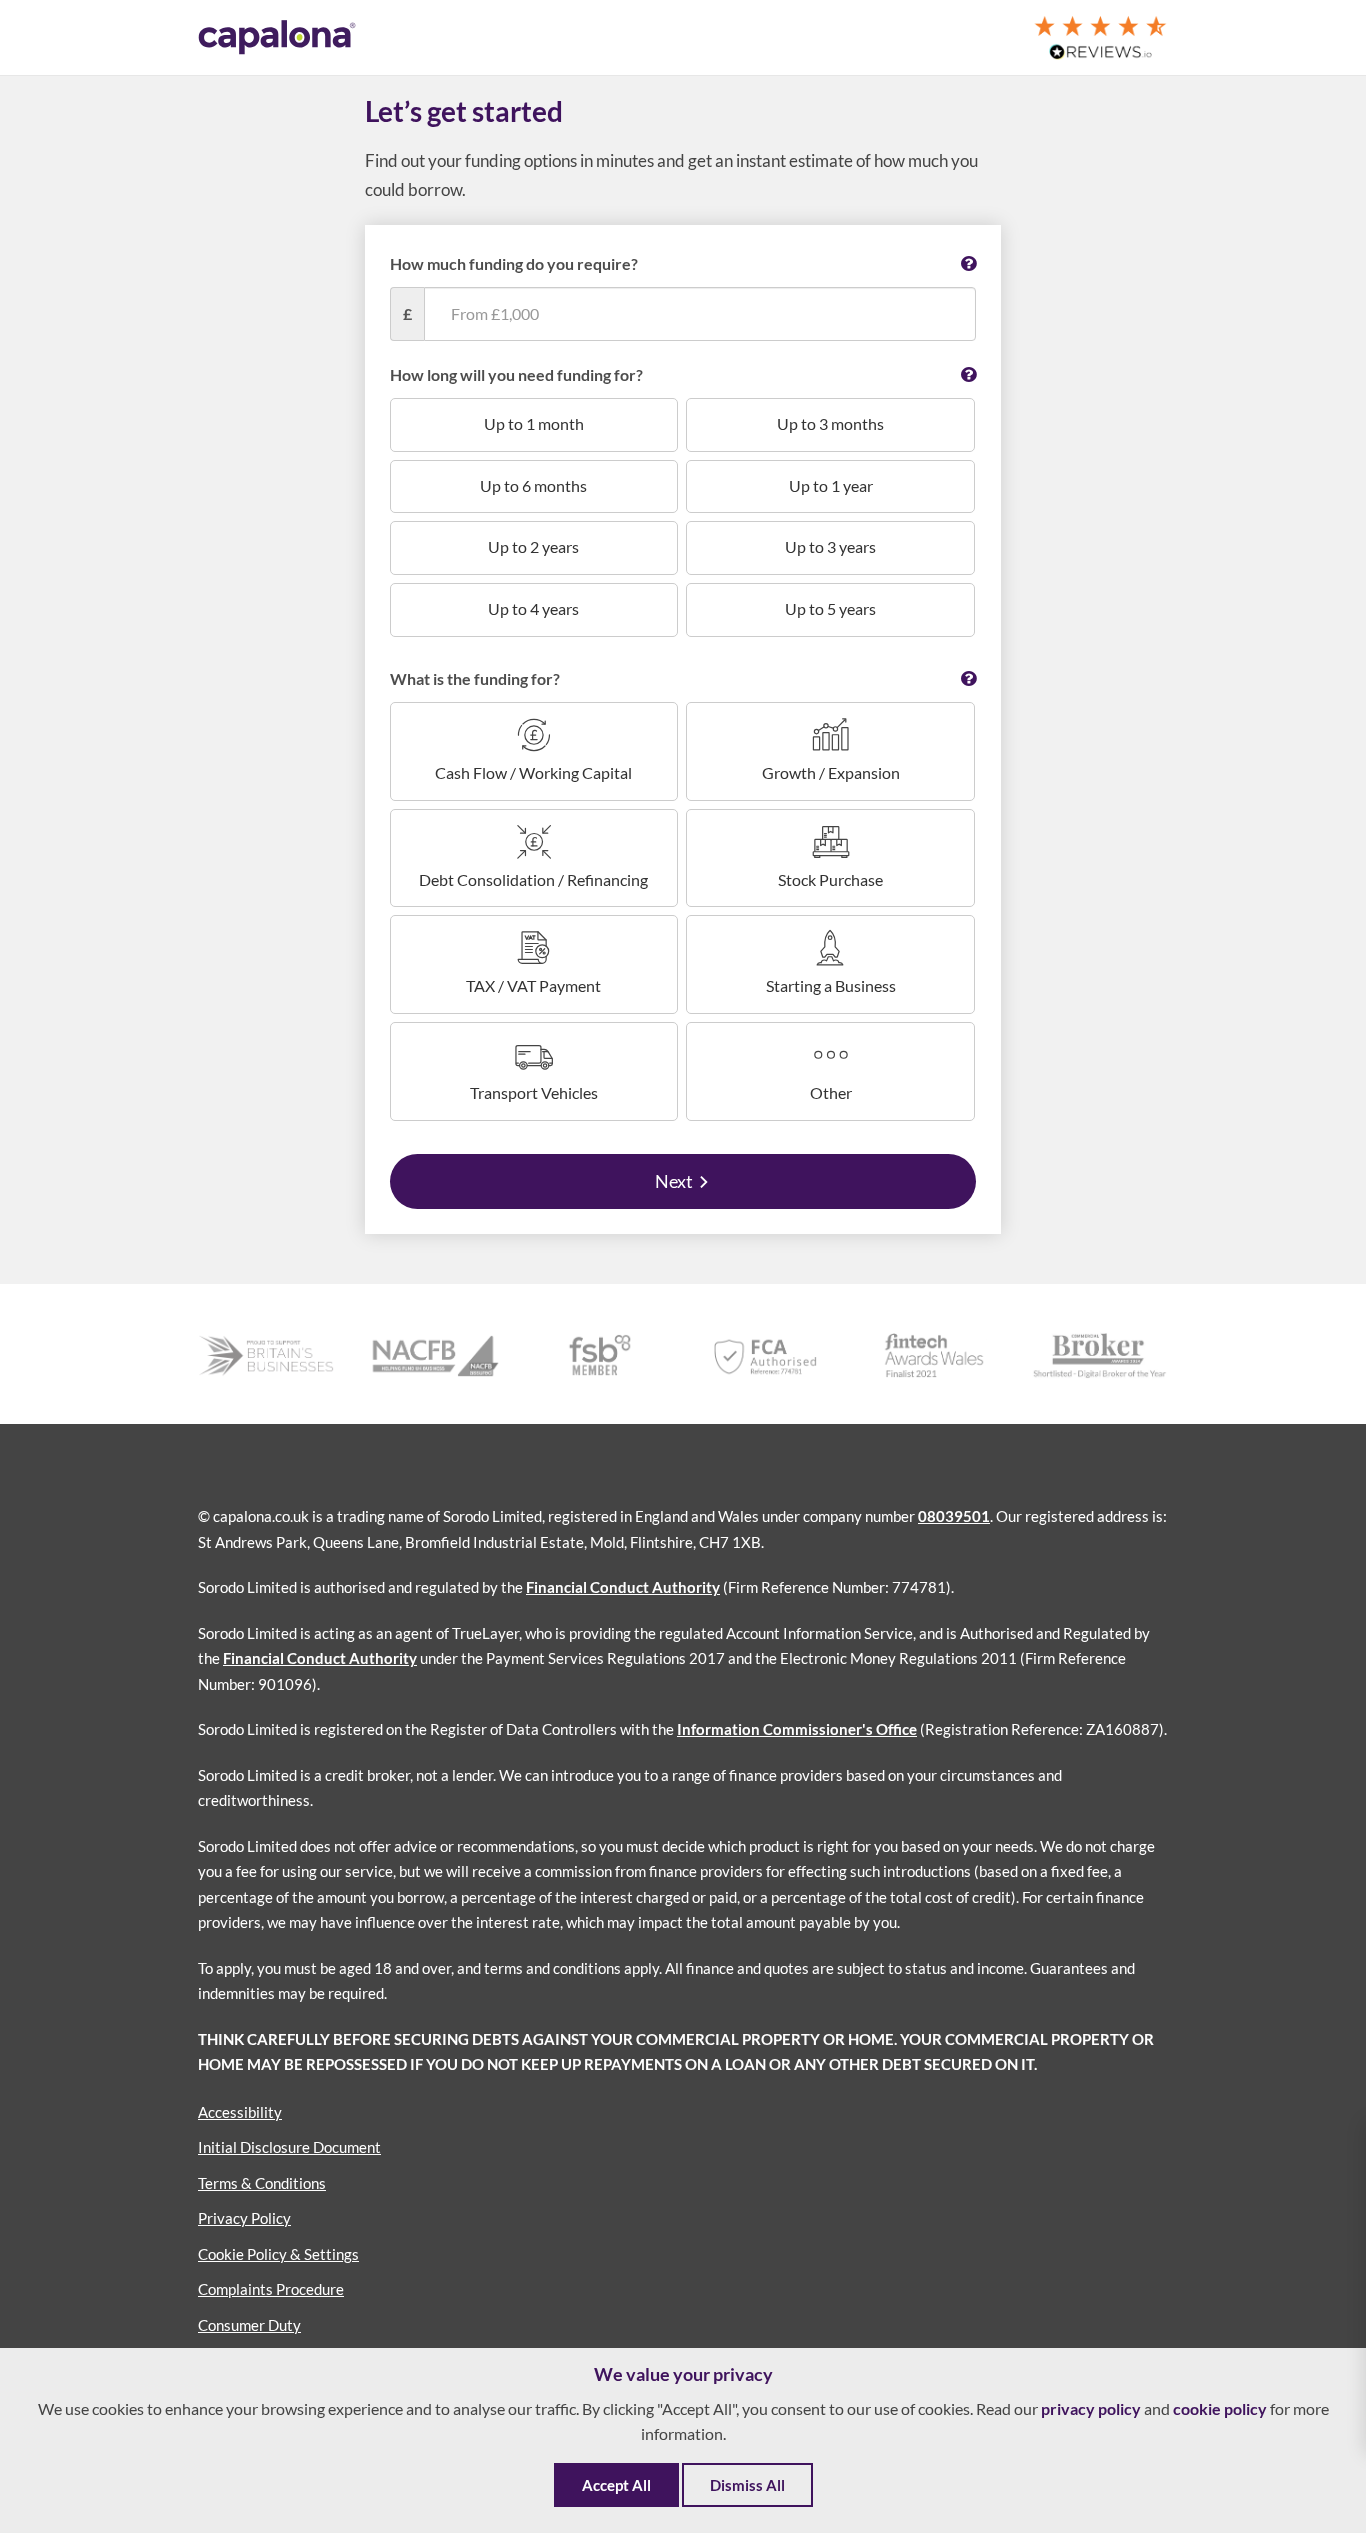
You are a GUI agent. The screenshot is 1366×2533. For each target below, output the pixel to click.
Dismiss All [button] (747, 2485)
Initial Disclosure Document (289, 2147)
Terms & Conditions (262, 2183)
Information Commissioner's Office (797, 1729)
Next (674, 1181)
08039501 (954, 1516)
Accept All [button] (616, 2485)
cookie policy (1220, 2408)
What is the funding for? (475, 678)
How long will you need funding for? (516, 374)
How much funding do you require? (514, 263)
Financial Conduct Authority (623, 1587)
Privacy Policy (244, 2218)
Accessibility (240, 2112)
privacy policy (1091, 2408)
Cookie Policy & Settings (278, 2254)
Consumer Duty (249, 2325)
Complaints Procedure (271, 2289)
